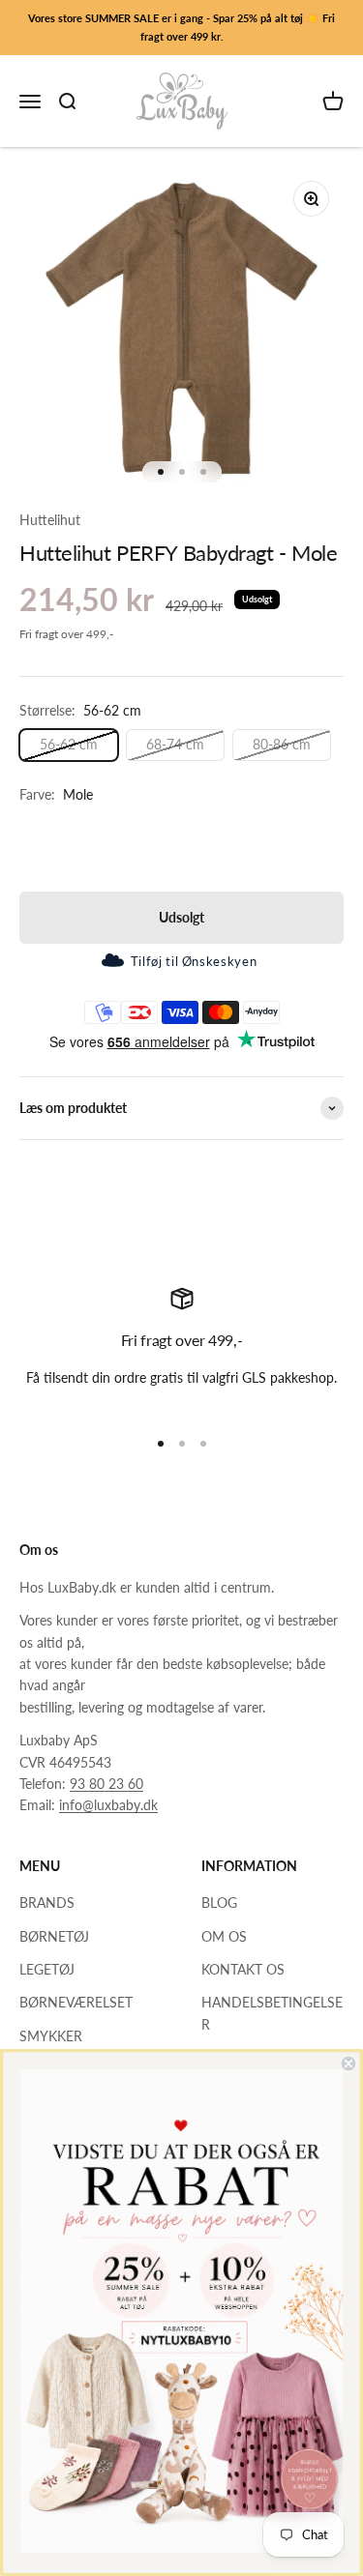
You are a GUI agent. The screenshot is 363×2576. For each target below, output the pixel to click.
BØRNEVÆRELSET (76, 2002)
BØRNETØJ (54, 1936)
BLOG (219, 1903)
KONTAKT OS (243, 1969)
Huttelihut (50, 520)
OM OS (224, 1936)
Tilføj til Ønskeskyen (194, 961)
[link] (181, 2311)
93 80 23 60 (106, 1784)
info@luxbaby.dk (108, 1805)
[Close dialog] (349, 2064)
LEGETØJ (47, 1969)
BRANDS (47, 1903)
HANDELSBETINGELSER (272, 2013)
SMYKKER (51, 2036)
